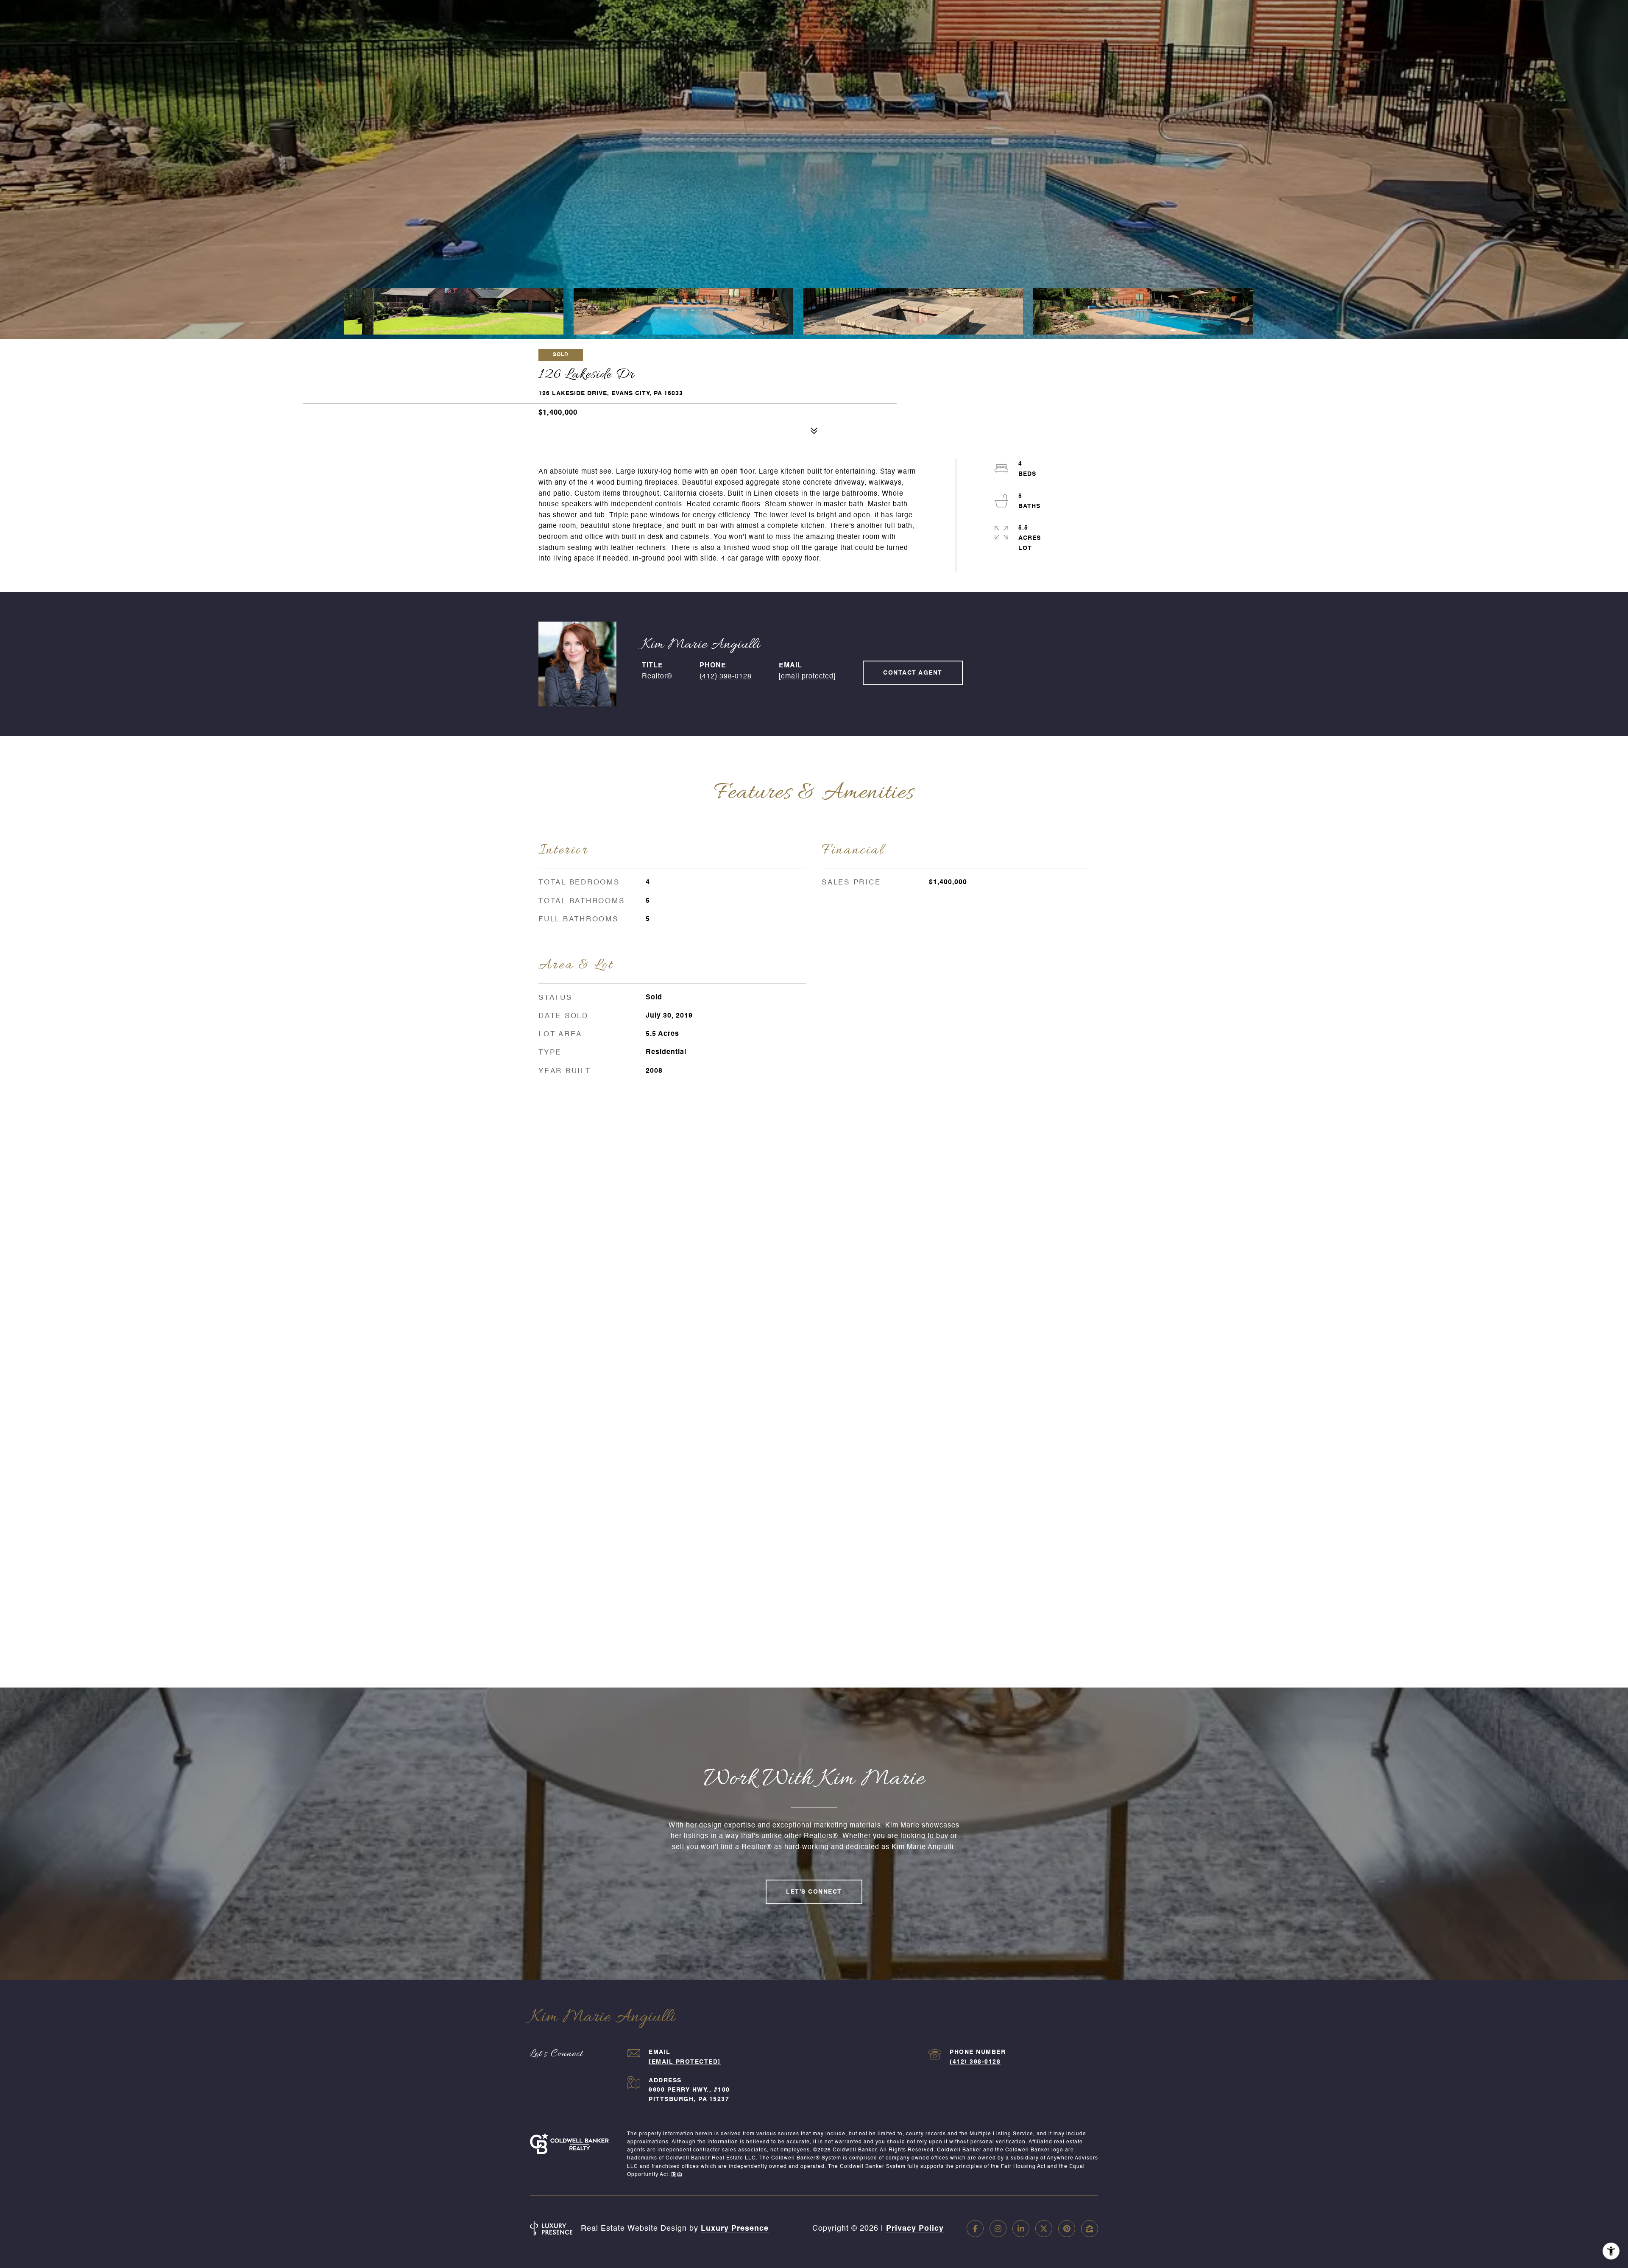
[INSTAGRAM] (998, 2229)
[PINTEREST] (1067, 2229)
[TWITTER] (1044, 2229)
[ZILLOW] (1090, 2229)
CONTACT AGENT (913, 673)
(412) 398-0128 (726, 677)
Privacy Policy (915, 2229)
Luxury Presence (735, 2229)
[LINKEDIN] (1021, 2229)
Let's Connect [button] (814, 1892)
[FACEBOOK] (975, 2229)
